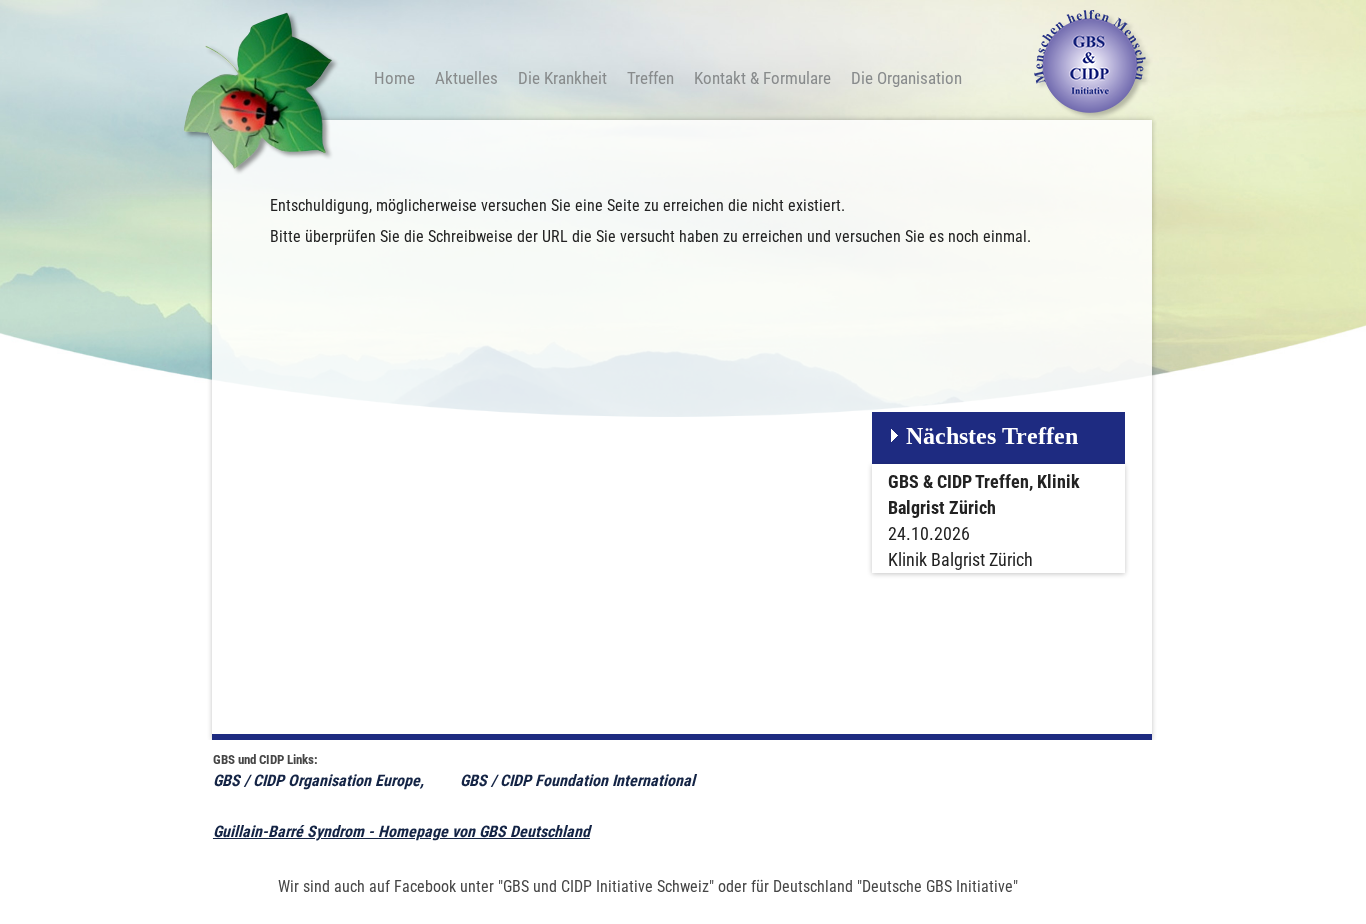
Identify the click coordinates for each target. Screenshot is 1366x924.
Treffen (650, 78)
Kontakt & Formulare (762, 78)
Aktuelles (466, 78)
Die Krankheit (562, 78)
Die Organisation (906, 78)
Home (394, 78)
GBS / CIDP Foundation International (579, 780)
